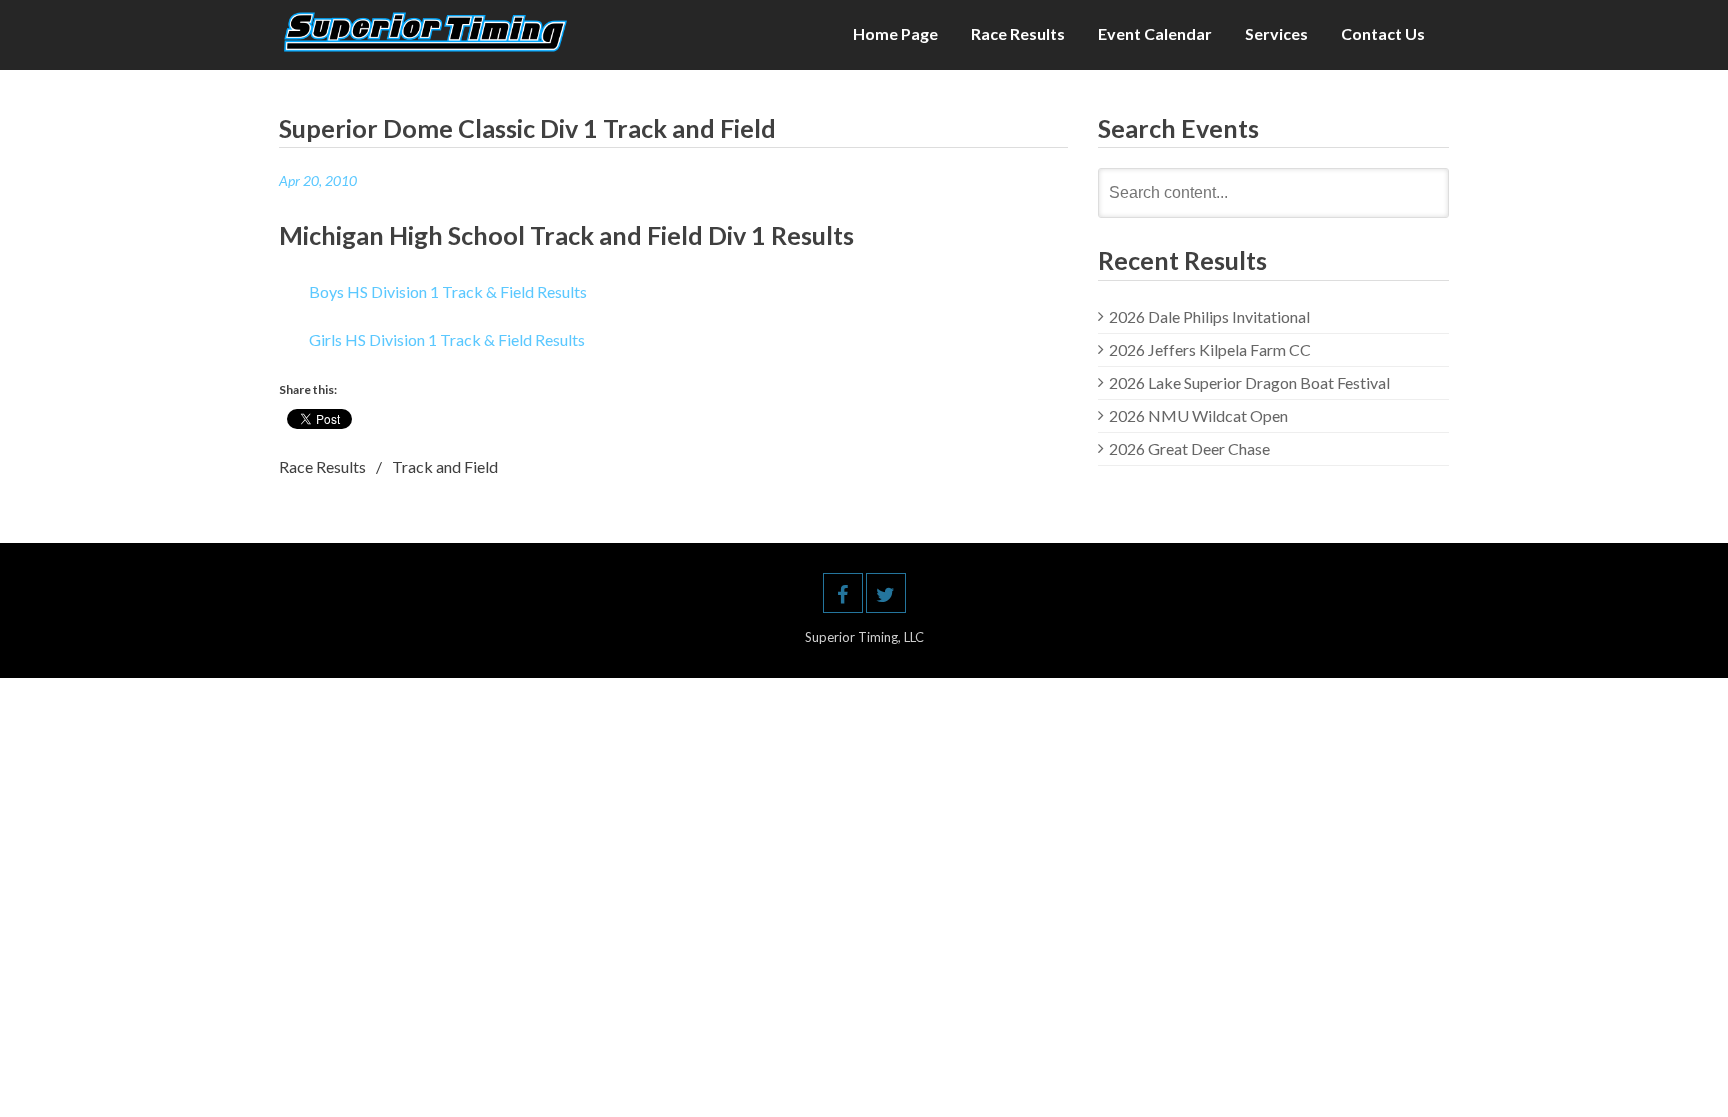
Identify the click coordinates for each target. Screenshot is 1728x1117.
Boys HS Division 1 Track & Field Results (448, 291)
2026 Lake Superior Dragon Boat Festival (1249, 382)
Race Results (1018, 33)
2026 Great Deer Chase (1189, 448)
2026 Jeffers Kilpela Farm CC (1210, 349)
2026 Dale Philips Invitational (1209, 316)
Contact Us (1383, 33)
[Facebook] (843, 593)
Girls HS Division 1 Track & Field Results (447, 339)
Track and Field (445, 466)
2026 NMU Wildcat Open (1198, 415)
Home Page (895, 33)
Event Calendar (1155, 33)
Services (1276, 33)
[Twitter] (886, 593)
